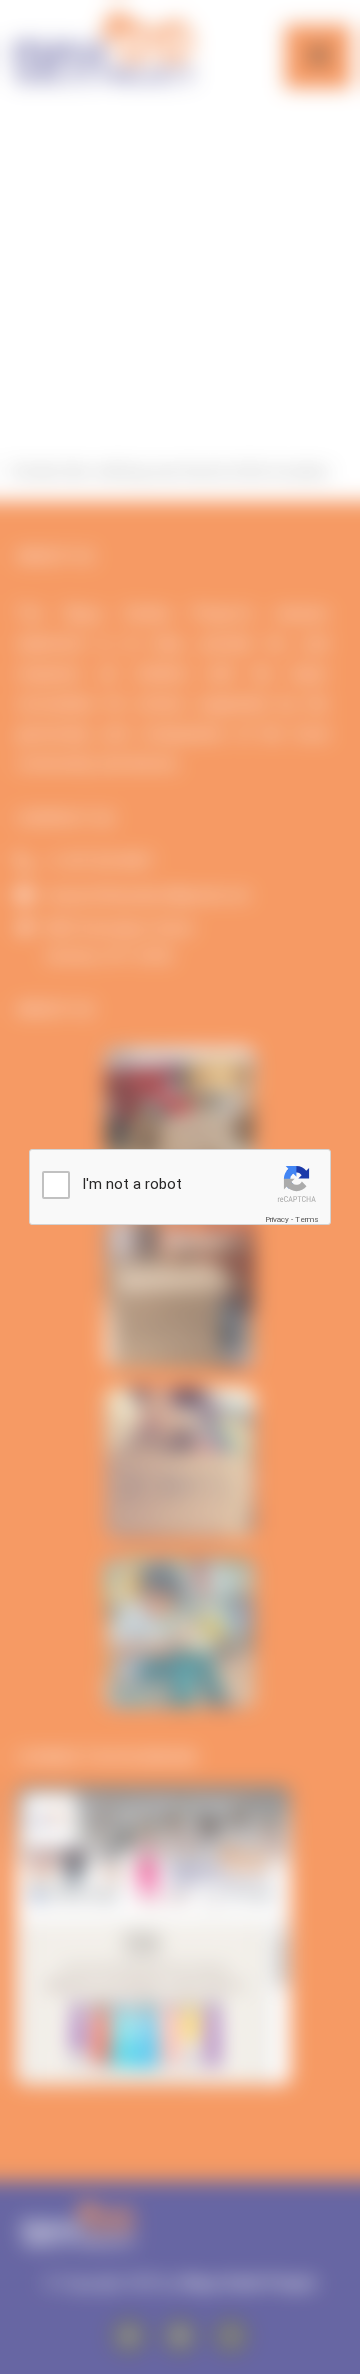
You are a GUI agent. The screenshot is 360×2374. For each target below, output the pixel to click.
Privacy (277, 1219)
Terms (307, 1219)
